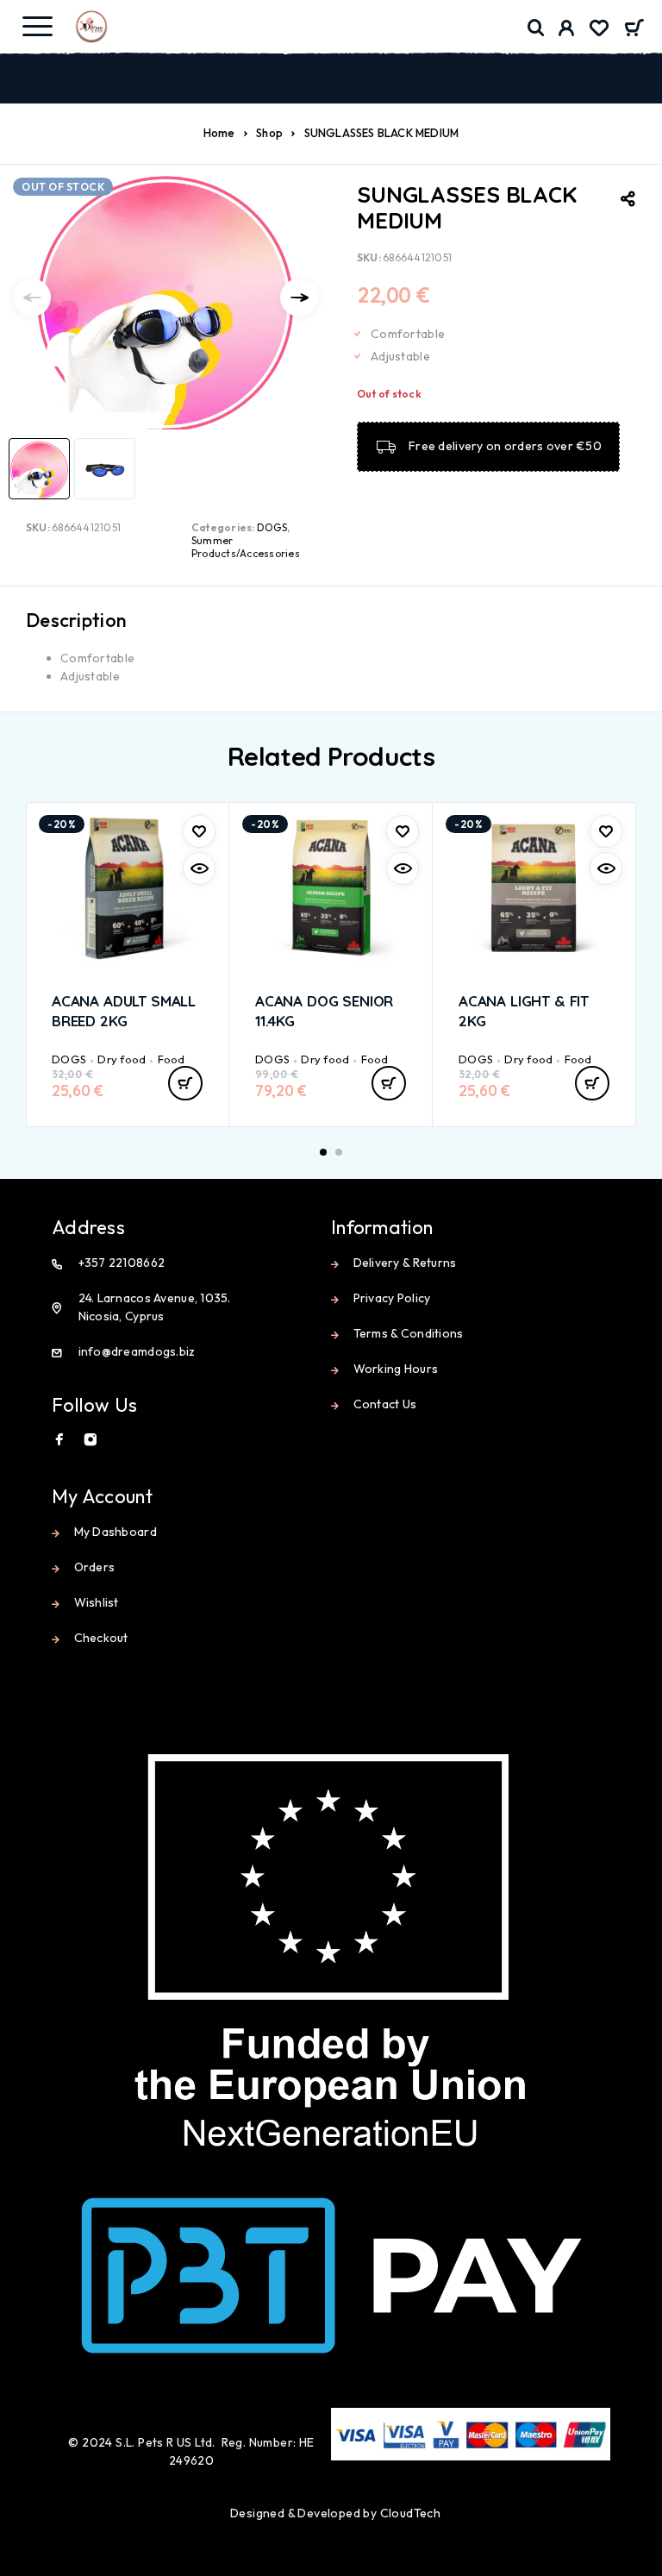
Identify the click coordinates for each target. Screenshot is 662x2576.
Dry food (122, 1059)
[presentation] (32, 298)
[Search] (536, 28)
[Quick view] (199, 868)
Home (219, 133)
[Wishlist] (599, 30)
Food (172, 1059)
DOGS (272, 527)
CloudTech (411, 2513)
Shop (269, 133)
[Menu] (37, 26)
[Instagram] (91, 1439)
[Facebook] (59, 1439)
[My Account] (567, 30)
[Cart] (634, 29)
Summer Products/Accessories (246, 547)
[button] (185, 1083)
